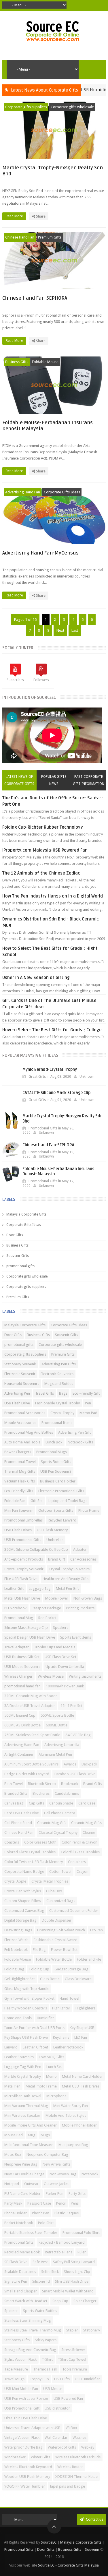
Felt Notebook (16, 1950)
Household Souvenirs (22, 1384)
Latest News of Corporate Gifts (19, 780)
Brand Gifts (93, 1784)
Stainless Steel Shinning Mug (28, 2320)
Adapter (80, 1549)
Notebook (90, 2174)
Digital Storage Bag (20, 1920)
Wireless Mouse (51, 1676)
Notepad (12, 2184)
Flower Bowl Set (64, 1950)
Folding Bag (14, 1969)
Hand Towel (69, 1998)
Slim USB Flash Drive (72, 2281)
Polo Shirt (46, 2223)
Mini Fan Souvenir (19, 1510)
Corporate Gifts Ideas (62, 492)
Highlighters (85, 2008)
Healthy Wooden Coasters (26, 2008)
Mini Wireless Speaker (22, 2115)
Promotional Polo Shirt (81, 2233)
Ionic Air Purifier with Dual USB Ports (34, 2028)
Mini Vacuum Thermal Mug (26, 2106)
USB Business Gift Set (22, 1657)
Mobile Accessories (20, 1423)
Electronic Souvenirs (57, 1374)
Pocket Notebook (19, 2223)
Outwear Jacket (56, 2184)
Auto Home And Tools (22, 1442)
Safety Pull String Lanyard (74, 2262)
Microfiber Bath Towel (23, 2096)
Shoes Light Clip (77, 2272)
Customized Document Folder (74, 1911)
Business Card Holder (58, 1481)
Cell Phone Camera (60, 1813)
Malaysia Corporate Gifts (26, 1214)
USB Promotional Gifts (23, 1540)
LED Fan (81, 2037)
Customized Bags (61, 1901)
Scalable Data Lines (20, 2272)
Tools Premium (75, 2369)
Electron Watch (16, 1940)
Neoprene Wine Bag (21, 2164)
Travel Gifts (44, 1393)
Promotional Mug (19, 1618)
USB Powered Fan (68, 2398)
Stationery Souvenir (20, 1364)
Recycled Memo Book (22, 2252)
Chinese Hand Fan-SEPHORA (35, 298)
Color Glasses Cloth (40, 1842)
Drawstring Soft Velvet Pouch (61, 1930)
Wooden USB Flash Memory (27, 2477)
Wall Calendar (56, 2438)
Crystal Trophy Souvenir (24, 1569)
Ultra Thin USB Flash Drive (26, 2418)
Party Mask (13, 2203)
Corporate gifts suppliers (26, 107)
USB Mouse (53, 2389)
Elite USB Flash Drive (21, 1579)
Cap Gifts (36, 1803)
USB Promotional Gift (22, 2408)
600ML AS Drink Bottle (22, 1725)
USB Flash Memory (52, 1530)
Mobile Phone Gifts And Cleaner (31, 2125)
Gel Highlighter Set (20, 1979)
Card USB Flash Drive (22, 1813)
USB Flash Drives (18, 1530)
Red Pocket (47, 1618)
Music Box (13, 2155)
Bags (63, 1393)
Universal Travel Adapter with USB (32, 2428)
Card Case (87, 1803)
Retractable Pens (59, 2252)
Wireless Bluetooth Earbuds (78, 2457)
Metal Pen (12, 2086)
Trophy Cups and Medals (55, 1647)
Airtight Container (19, 1754)
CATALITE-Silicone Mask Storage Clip (56, 1093)
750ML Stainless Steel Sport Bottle (32, 1735)
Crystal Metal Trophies (50, 1881)
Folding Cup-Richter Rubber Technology (43, 827)
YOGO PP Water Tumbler (25, 2486)
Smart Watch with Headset (26, 2301)
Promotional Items (57, 1423)
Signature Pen (16, 2281)
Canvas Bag (14, 1803)
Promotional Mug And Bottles (29, 1432)
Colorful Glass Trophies (80, 1852)
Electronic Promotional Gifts (61, 1491)
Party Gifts (77, 2194)
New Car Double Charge (24, 2174)
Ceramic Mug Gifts (86, 1823)
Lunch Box (54, 1442)
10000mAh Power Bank (65, 1686)
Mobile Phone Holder (79, 2125)
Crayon (83, 1872)
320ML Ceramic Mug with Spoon (31, 1696)
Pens (75, 2203)
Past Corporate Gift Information (89, 780)
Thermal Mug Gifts (20, 1471)
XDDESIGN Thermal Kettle (76, 2477)
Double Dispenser (57, 1920)
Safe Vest (40, 2262)
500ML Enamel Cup (20, 1715)
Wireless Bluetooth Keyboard (28, 2467)
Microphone (56, 2096)
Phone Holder (16, 2213)
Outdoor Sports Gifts (56, 1510)
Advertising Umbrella (62, 1745)
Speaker (11, 2311)
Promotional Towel (20, 1462)
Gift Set (37, 1501)
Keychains (61, 2037)
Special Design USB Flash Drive (30, 1637)
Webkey (88, 2447)
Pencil (61, 2203)
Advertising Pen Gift (74, 1432)
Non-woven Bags (88, 1598)
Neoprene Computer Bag (47, 2155)
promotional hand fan (22, 1686)
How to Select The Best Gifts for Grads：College (52, 1030)
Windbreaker (15, 2457)
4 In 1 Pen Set (71, 1706)
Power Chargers (18, 1452)
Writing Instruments (85, 1676)
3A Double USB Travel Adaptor (30, 1706)
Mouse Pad (14, 2135)
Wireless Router (70, 2467)
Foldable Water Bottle (54, 1959)
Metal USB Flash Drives (81, 2086)
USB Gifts (62, 2379)
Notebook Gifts (80, 1442)
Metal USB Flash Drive (22, 1598)
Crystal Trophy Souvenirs (69, 1569)
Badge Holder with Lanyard (27, 1774)
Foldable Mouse (45, 362)
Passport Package (46, 1608)
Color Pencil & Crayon (79, 1842)
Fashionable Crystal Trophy (57, 1403)
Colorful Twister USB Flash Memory (34, 1862)
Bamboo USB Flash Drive (75, 1774)
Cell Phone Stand (18, 1823)
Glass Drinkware (78, 1979)
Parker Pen (55, 2194)
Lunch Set (54, 2067)
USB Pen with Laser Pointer (26, 2398)
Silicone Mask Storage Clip (26, 1628)
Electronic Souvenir (20, 1374)
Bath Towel (14, 1784)
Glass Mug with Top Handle (27, 1989)
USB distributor (57, 2408)
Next (60, 630)
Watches (79, 2438)
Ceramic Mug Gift (52, 1823)
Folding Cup (39, 1969)
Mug (32, 2135)
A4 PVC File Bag (78, 1735)
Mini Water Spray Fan (71, 2106)
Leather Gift (14, 1589)
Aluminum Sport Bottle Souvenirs (31, 1764)
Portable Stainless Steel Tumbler (31, 2233)
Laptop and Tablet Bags (68, 1501)
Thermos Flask (45, 2369)
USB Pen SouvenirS (56, 1471)
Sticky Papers (46, 2340)
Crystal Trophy (62, 1413)
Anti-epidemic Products (24, 1559)
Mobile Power (57, 1598)
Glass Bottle (50, 1979)
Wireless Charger (18, 1676)
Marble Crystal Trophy (23, 2076)
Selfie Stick (50, 2272)
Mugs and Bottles (59, 1384)
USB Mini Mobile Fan (21, 2389)
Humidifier (46, 2018)
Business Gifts (17, 362)
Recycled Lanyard (62, 1520)
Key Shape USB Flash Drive (26, 2037)
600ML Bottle (57, 1725)
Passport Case (39, 2203)
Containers (77, 1862)
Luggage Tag (40, 1589)
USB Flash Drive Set (60, 1657)
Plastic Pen (41, 2213)
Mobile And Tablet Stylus (66, 2115)
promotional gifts (20, 1266)
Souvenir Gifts (18, 1256)
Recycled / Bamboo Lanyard (62, 2242)
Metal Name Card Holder (82, 2076)
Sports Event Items (76, 1637)
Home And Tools (18, 2018)
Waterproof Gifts (62, 2447)
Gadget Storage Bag (71, 1969)
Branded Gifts (16, 1793)
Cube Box (54, 1891)
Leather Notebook (68, 2047)
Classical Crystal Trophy (58, 1832)
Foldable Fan (15, 1501)
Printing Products (80, 1608)
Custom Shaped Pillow (23, 1901)
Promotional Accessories (25, 1413)
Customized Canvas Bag (24, 1911)
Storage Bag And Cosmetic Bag (30, 2350)
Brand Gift (57, 1559)
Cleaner (89, 1832)
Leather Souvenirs (19, 2057)
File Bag (39, 1950)
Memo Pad (88, 1413)
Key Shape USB (82, 2028)
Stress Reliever (73, 2350)
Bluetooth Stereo (42, 1784)
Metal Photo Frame (41, 2086)
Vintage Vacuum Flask (22, 2438)
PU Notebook (15, 1608)
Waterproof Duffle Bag (23, 2447)
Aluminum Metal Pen (55, 1754)
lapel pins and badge (68, 2486)
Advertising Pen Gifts (59, 1364)
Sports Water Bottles (40, 2311)
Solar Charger (85, 2301)
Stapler (72, 2330)
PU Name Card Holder (22, 2194)
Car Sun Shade (61, 1803)
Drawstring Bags (18, 1930)
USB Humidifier (87, 2379)
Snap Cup (60, 2301)
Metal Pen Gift (67, 1589)
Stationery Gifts (17, 2340)
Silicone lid (41, 2281)
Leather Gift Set (35, 2047)
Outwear (31, 2184)
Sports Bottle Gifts (56, 1462)
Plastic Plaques (67, 2213)
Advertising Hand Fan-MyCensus (40, 553)
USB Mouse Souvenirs (22, 1667)
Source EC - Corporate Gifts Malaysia (68, 2565)
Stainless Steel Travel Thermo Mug (33, 2330)
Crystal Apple (15, 1881)
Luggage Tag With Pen (23, 2067)
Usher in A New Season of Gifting (36, 978)
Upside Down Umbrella (65, 1667)
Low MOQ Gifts (52, 2057)
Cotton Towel (60, 1872)
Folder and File (89, 1959)
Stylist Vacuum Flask (20, 2359)
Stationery (92, 2330)
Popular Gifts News (54, 780)
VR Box (71, 2428)
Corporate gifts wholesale (72, 107)
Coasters (12, 1842)
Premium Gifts (50, 237)
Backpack (89, 1764)
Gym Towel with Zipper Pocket (29, 1998)
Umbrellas (55, 1540)
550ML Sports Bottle (57, 1715)
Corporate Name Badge (24, 1872)
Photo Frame (89, 1510)
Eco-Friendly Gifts (19, 1491)
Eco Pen (96, 1930)
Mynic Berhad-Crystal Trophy (50, 1070)
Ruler (82, 2252)
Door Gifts (15, 1235)
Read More (15, 216)
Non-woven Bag (63, 2174)
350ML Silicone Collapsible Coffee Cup (36, 1549)
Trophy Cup (39, 2379)
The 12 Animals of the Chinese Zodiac (41, 873)
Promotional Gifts (19, 2242)
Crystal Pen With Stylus (23, 1891)
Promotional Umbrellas (23, 1520)
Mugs (45, 2135)
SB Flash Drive (16, 2262)
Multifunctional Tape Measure (29, 2145)
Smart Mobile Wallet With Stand (68, 2291)
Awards (70, 1764)
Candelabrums (67, 1793)
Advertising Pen (17, 1393)
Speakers (61, 1628)
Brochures (41, 1793)
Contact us (94, 2519)
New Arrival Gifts (56, 2164)
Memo (51, 2076)
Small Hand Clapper (21, 2291)
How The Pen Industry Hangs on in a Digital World (53, 896)
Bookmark (70, 1784)
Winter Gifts (40, 2457)
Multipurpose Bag (73, 2145)
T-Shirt (47, 2359)
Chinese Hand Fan (20, 237)
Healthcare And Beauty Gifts (66, 1579)
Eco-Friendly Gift (86, 1393)
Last (75, 630)
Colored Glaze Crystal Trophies (30, 1852)
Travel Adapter (17, 1647)
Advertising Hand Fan (23, 492)
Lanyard (11, 2047)
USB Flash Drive (17, 1403)
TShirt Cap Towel (72, 2359)
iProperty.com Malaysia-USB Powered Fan (45, 850)
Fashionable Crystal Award (56, 1940)
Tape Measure (16, 2369)
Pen (88, 1403)
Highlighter (61, 2008)
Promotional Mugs (52, 1452)
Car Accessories (83, 1559)
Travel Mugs (14, 2379)
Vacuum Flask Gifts (20, 1481)
